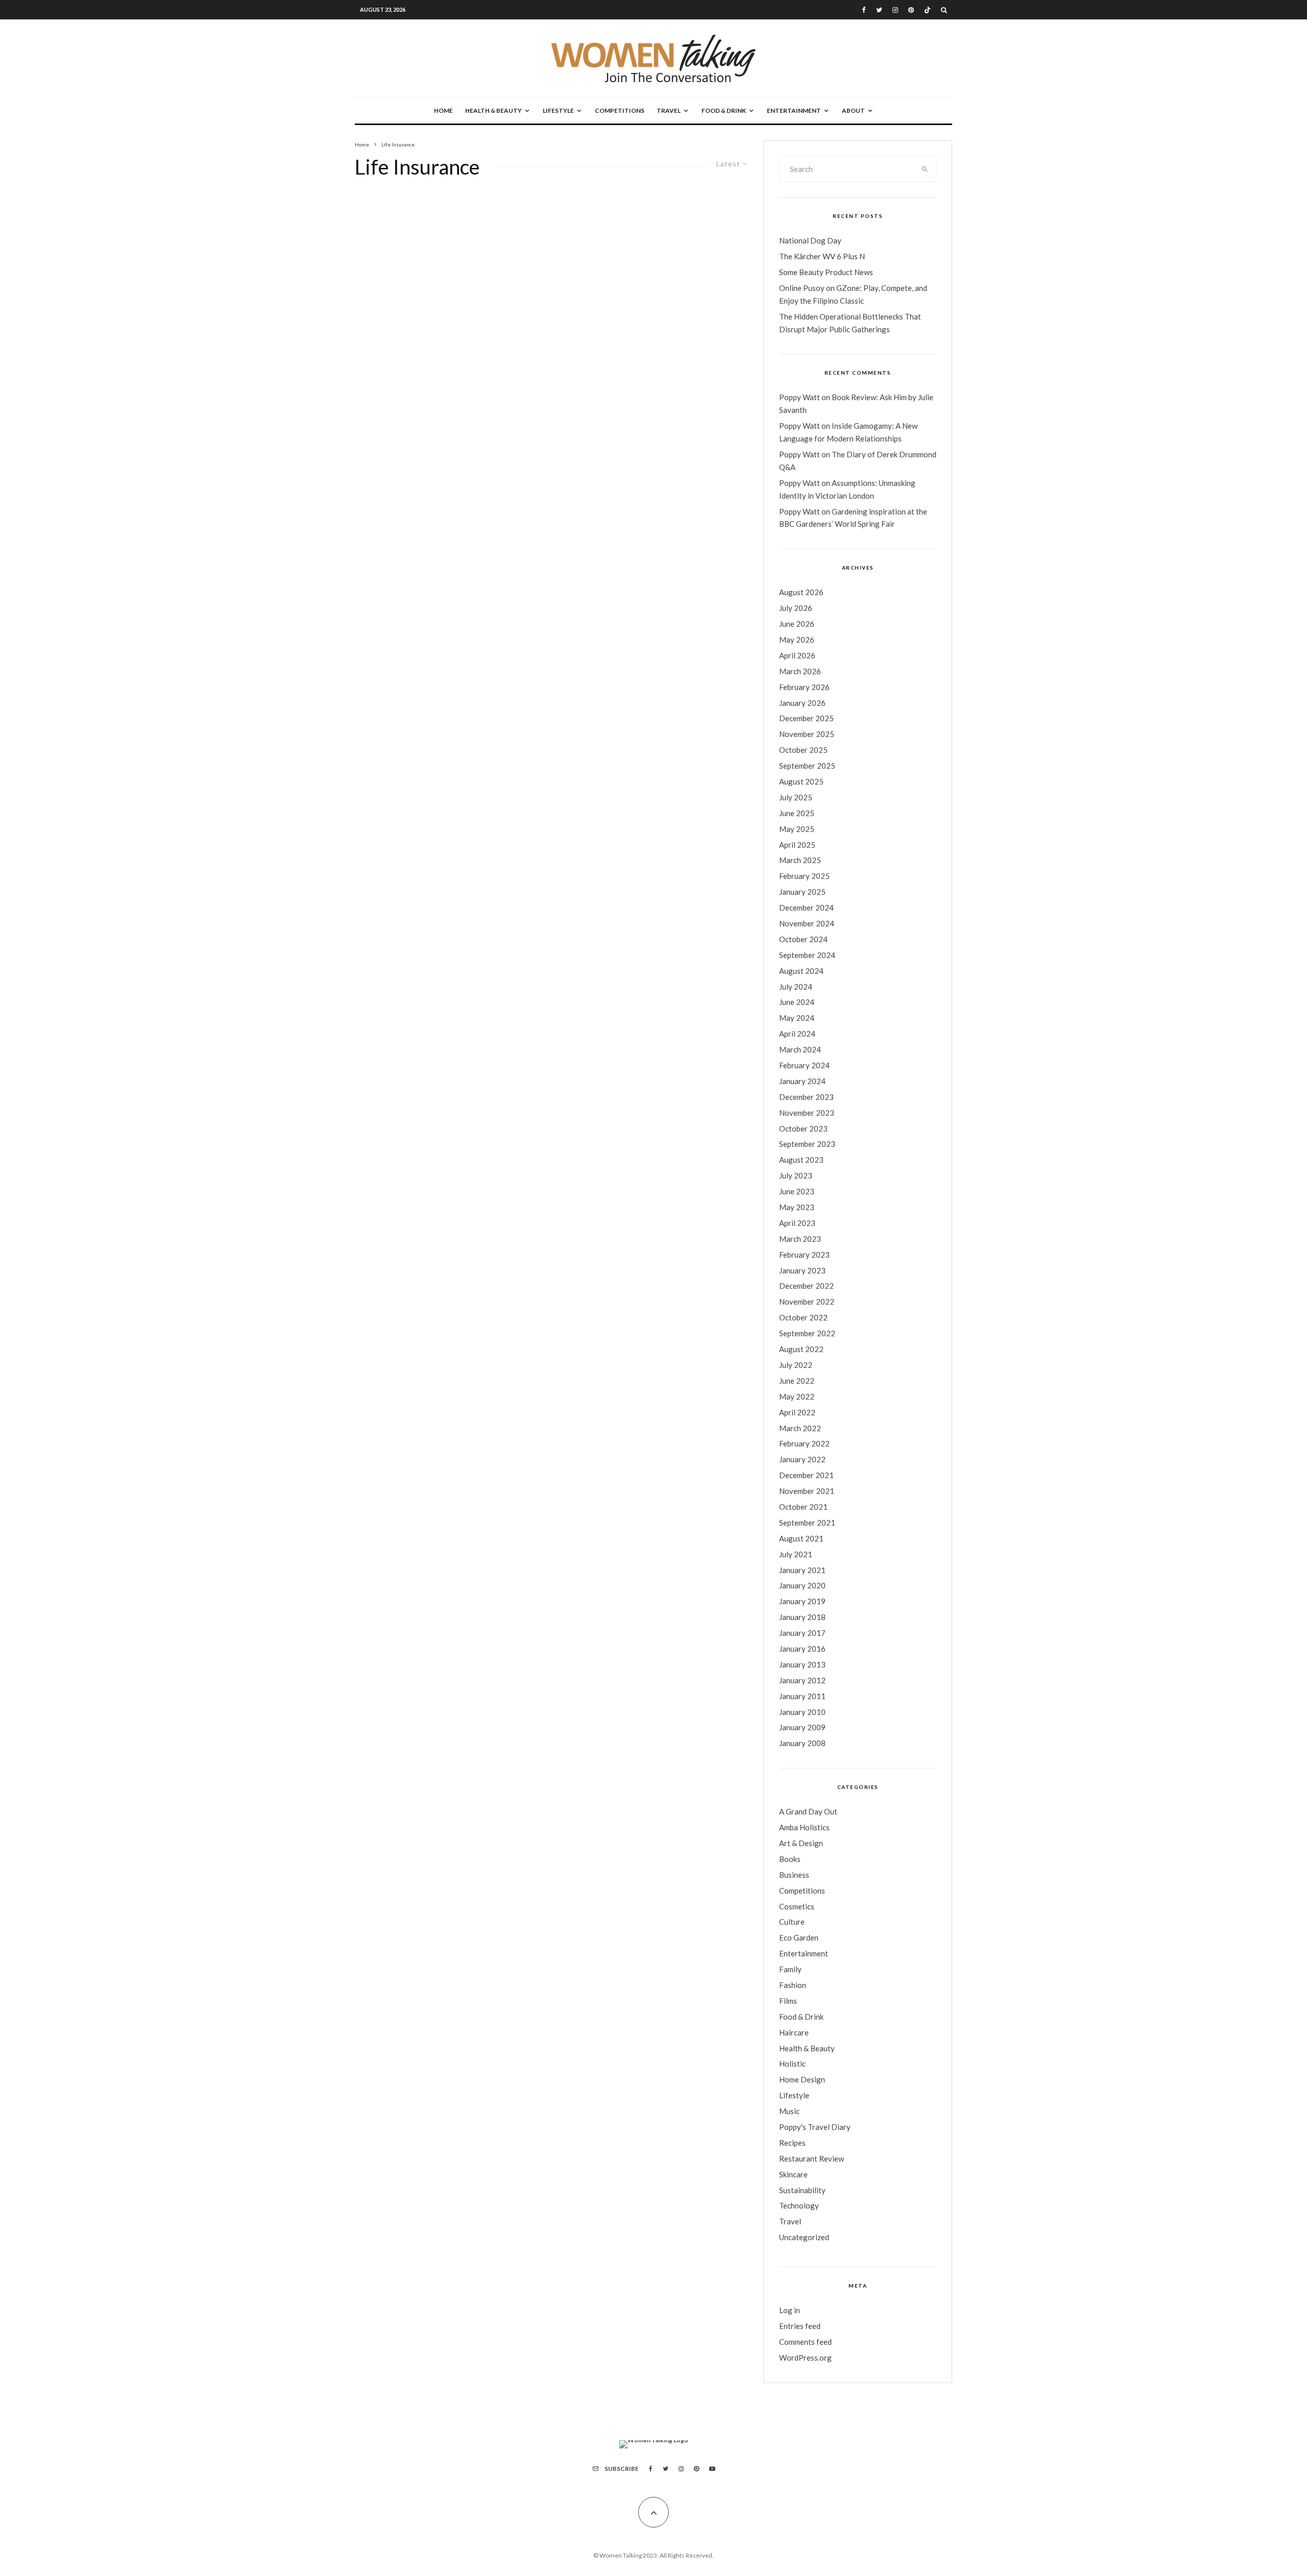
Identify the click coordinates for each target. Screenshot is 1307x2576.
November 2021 (807, 1491)
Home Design (802, 2079)
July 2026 (796, 608)
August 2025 (801, 781)
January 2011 (802, 1696)
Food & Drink (724, 111)
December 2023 (806, 1097)
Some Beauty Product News (826, 272)
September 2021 (807, 1523)
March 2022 (800, 1428)
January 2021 (802, 1570)
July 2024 (796, 987)
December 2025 (806, 718)
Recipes (792, 2143)
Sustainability (802, 2190)
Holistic (792, 2064)
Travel (669, 111)
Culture (792, 1922)
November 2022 (807, 1302)
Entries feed (800, 2326)
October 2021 (803, 1507)
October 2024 (803, 939)
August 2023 (801, 1160)
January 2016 (802, 1649)
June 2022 (797, 1381)
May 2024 (797, 1018)
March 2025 (800, 860)
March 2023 (800, 1239)
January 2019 (802, 1601)
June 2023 (797, 1191)
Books (790, 1859)
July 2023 (796, 1175)
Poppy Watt (800, 397)
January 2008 (802, 1743)
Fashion (793, 1985)
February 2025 (804, 876)
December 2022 (806, 1286)
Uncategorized (804, 2237)
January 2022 (802, 1459)
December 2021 (806, 1475)
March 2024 (800, 1049)
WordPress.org (805, 2358)
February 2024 (804, 1065)
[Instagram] (895, 10)
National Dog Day (810, 240)
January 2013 (802, 1664)
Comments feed (805, 2342)
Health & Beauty (493, 111)
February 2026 (804, 687)
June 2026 (797, 624)
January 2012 (802, 1680)
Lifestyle (558, 111)
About (853, 111)
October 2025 (803, 750)
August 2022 (801, 1349)
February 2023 (804, 1255)
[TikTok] (927, 10)
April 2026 (797, 655)
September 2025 (807, 766)
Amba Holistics (804, 1827)
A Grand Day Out (808, 1811)
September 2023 (807, 1144)
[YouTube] (712, 2469)
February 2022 (804, 1443)
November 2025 (807, 734)
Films (788, 2001)
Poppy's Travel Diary (815, 2127)
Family (790, 1969)
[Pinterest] (911, 10)
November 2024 (807, 923)
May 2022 (797, 1396)
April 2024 (797, 1034)
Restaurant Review (812, 2158)
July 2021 (796, 1554)
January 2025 (802, 892)
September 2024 (807, 955)
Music (789, 2111)
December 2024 (806, 907)
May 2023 (797, 1207)
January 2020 (802, 1585)
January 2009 (802, 1727)
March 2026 (800, 671)
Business (794, 1875)
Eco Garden (799, 1937)
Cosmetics (797, 1906)
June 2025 (797, 813)
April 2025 (797, 845)
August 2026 (801, 592)
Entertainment (794, 111)
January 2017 (802, 1633)
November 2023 (807, 1113)
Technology (799, 2205)
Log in (790, 2310)
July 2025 (796, 797)
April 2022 (797, 1412)
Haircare (794, 2032)
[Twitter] (879, 10)
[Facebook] (864, 10)
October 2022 (803, 1317)
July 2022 (796, 1365)
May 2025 (797, 829)
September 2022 (807, 1333)
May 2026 (797, 640)
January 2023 (802, 1270)
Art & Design (801, 1843)
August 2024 (801, 971)
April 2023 (797, 1223)
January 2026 (802, 703)
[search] (925, 169)
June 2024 (797, 1002)
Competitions (620, 111)
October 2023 (803, 1128)
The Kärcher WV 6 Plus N (822, 256)
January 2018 (802, 1617)
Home (443, 111)
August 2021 (801, 1538)
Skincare (793, 2174)
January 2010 (802, 1712)
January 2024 (802, 1081)
